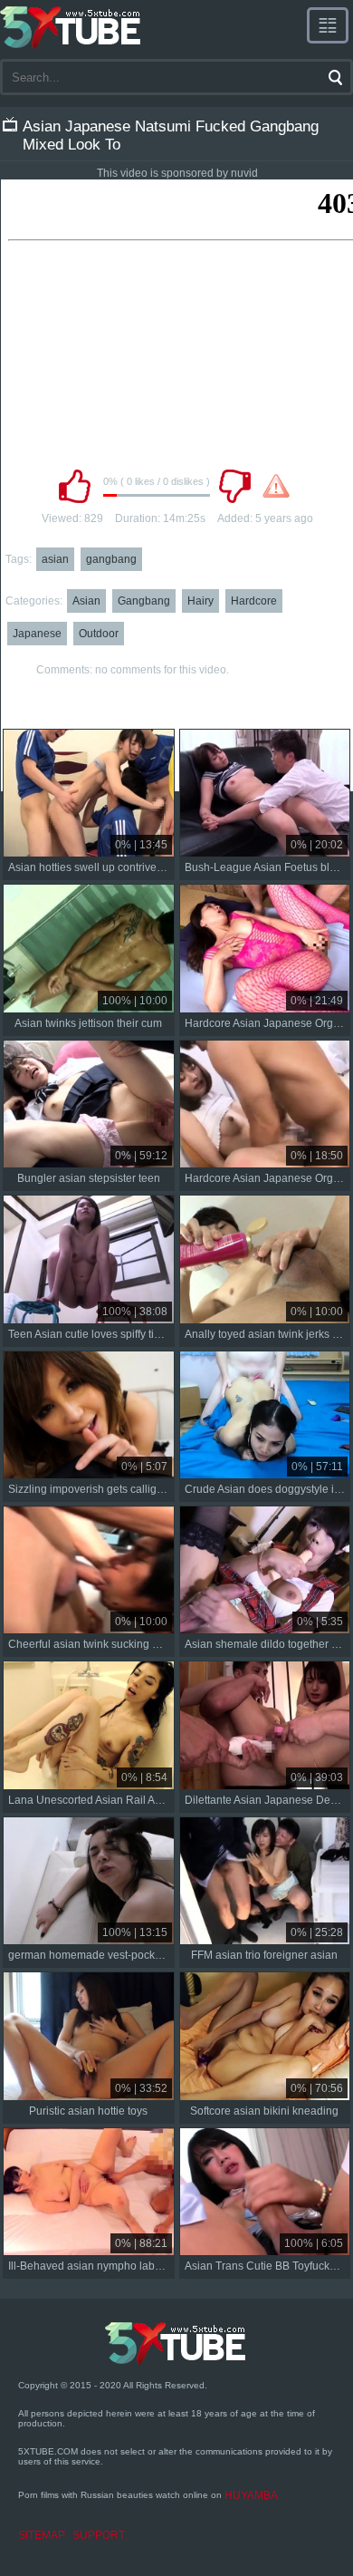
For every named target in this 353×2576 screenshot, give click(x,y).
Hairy (200, 601)
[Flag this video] (276, 486)
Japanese (37, 634)
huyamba (251, 2495)
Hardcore (254, 601)
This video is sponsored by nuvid (177, 173)
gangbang (111, 559)
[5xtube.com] (72, 27)
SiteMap (42, 2535)
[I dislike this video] (234, 486)
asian (55, 559)
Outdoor (99, 634)
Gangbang (144, 601)
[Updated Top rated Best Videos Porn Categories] (328, 25)
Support (99, 2535)
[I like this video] (74, 486)
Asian (86, 601)
